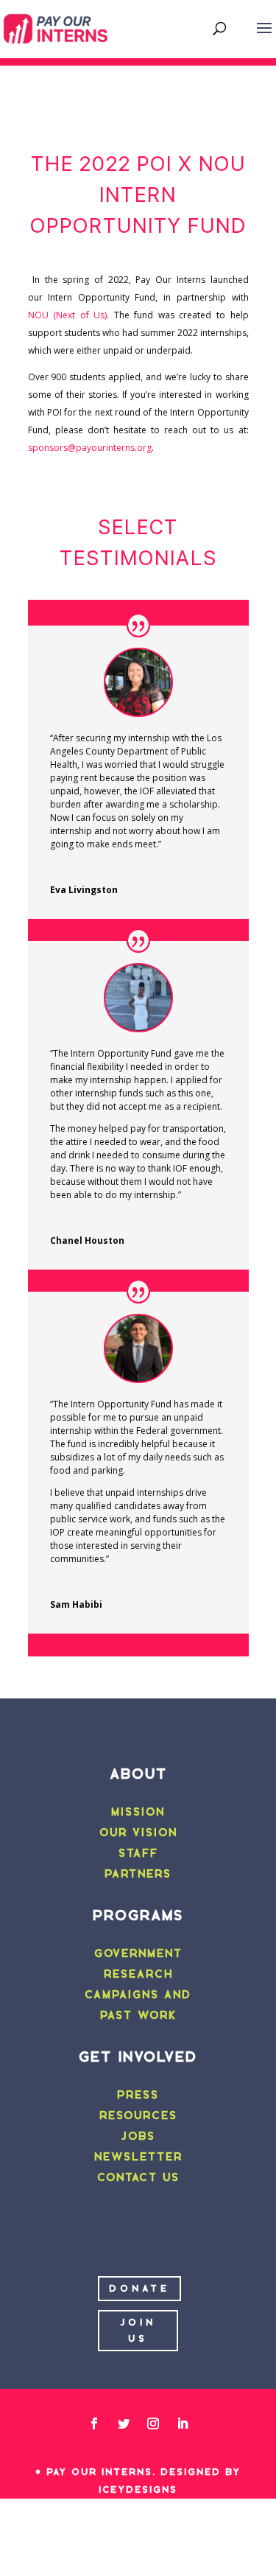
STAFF (138, 1853)
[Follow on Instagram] (153, 2423)
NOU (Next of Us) (68, 315)
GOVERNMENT (138, 1953)
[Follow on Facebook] (94, 2423)
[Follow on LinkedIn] (183, 2423)
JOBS (138, 2136)
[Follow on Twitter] (124, 2423)
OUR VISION (138, 1833)
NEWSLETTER (138, 2157)
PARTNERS (138, 1874)
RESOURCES (138, 2115)
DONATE (139, 2288)
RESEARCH (138, 1974)
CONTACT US (138, 2177)
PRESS (138, 2095)
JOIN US (138, 2330)
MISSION (138, 1812)
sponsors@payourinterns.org (90, 448)
